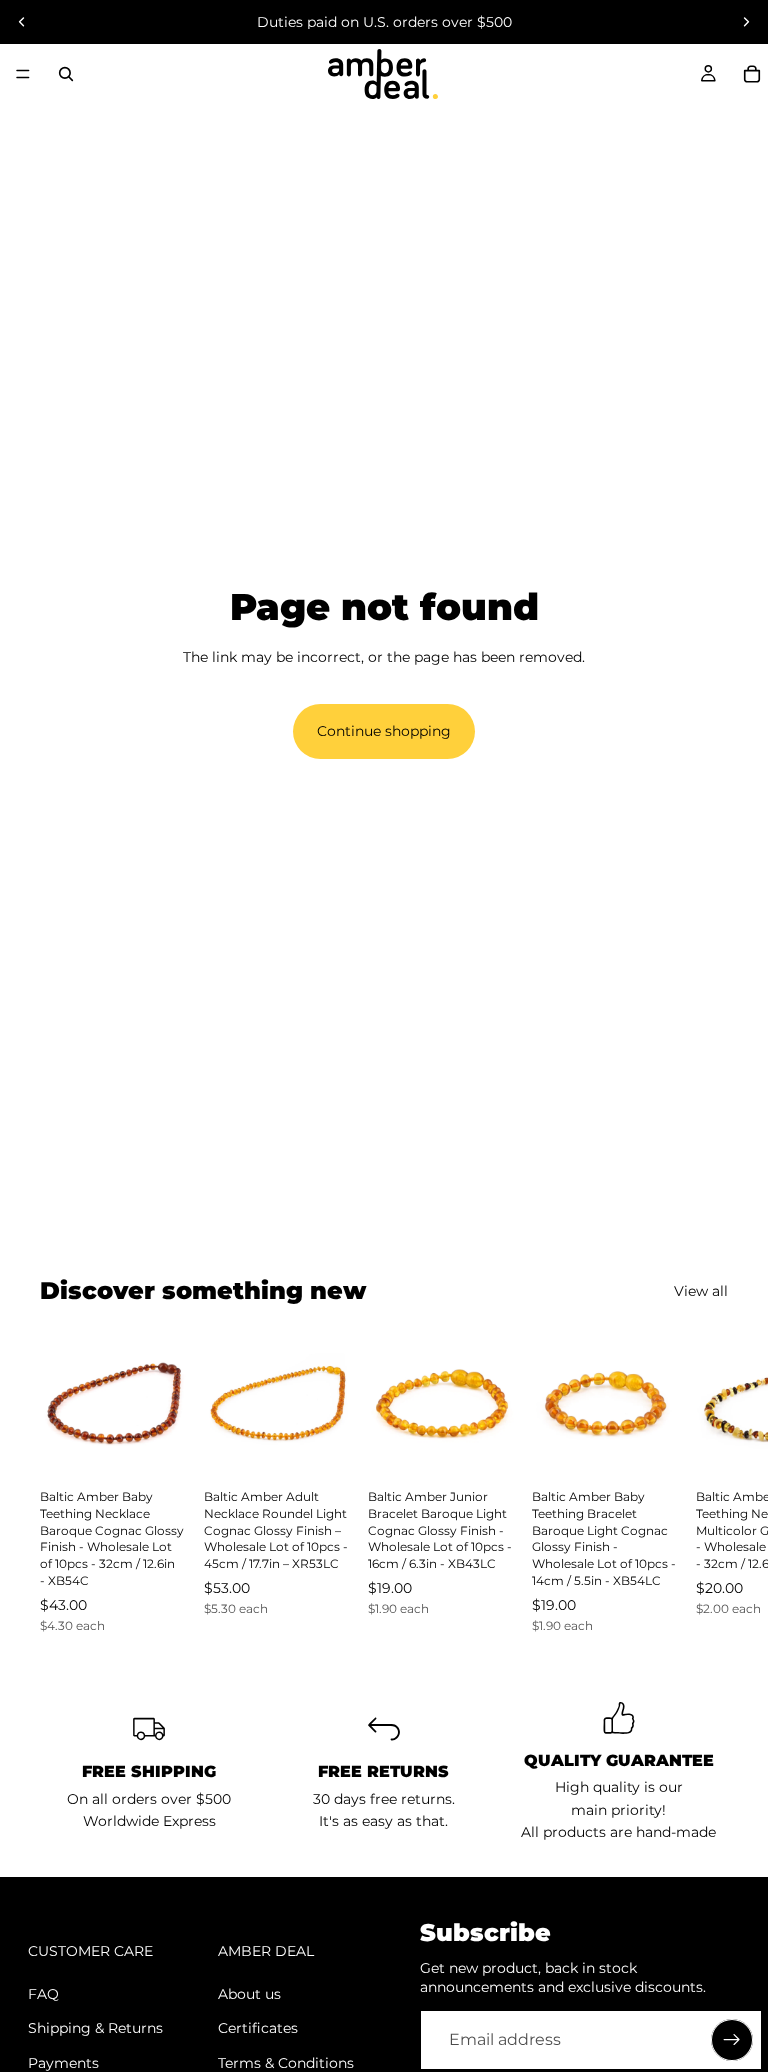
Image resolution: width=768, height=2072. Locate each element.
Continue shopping (384, 731)
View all (701, 1291)
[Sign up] (732, 2040)
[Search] (66, 74)
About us (249, 1994)
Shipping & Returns (95, 2028)
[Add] (157, 1446)
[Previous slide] (22, 22)
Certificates (258, 2028)
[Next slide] (746, 22)
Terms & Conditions (286, 2063)
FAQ (43, 1994)
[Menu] (23, 74)
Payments (63, 2063)
